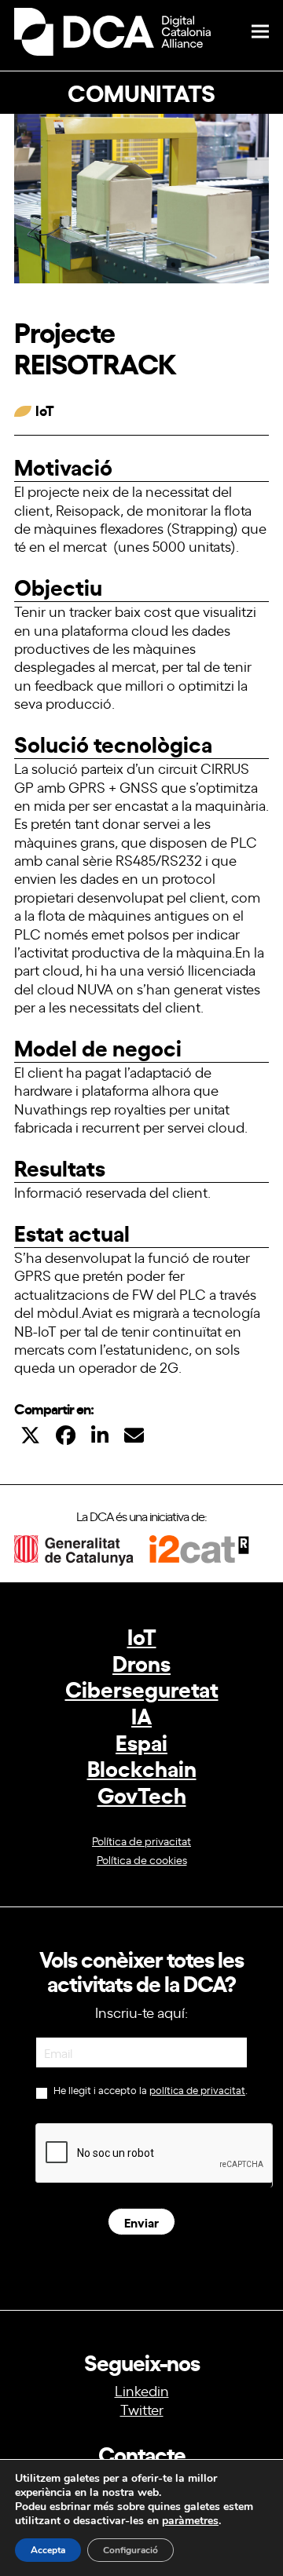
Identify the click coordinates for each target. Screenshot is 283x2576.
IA (141, 1715)
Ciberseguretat (142, 1688)
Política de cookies (142, 1859)
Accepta (48, 2550)
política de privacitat (197, 2090)
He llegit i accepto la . (149, 2090)
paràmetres (190, 2521)
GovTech (142, 1794)
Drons (141, 1662)
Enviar (141, 2222)
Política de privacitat (141, 1840)
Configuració (130, 2550)
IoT (142, 1635)
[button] (260, 32)
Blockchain (142, 1767)
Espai (141, 1741)
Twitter (142, 2409)
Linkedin (142, 2390)
